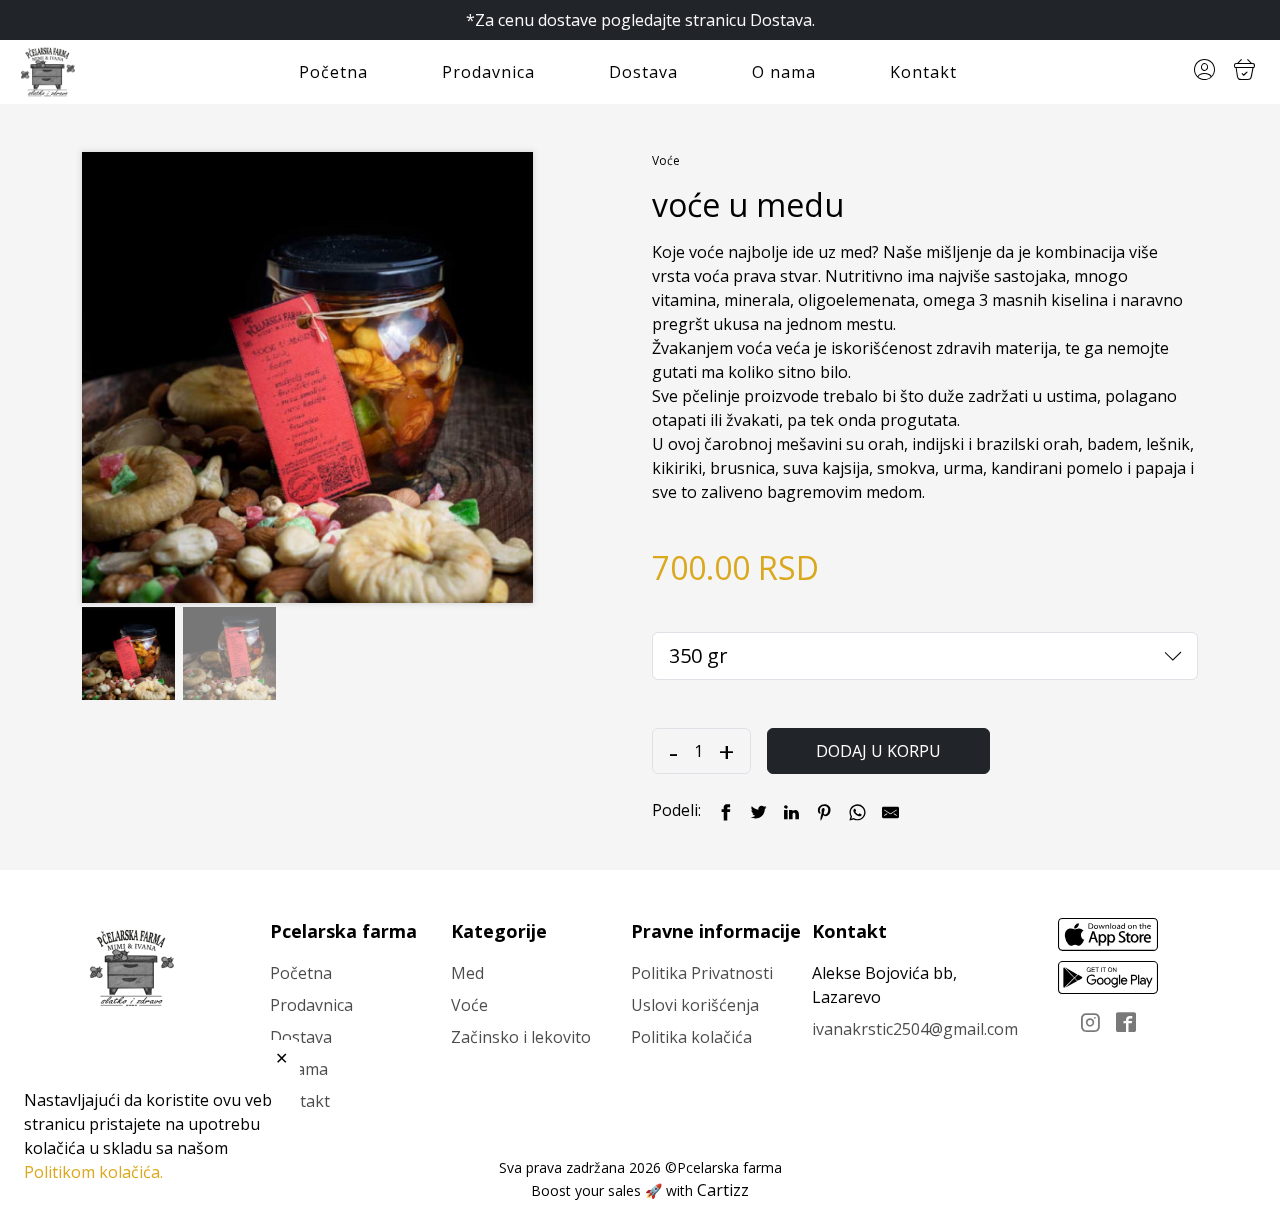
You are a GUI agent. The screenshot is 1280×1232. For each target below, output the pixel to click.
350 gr (698, 655)
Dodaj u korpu (878, 751)
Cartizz (723, 1190)
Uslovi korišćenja (695, 1005)
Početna (333, 72)
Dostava (643, 72)
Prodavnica (488, 72)
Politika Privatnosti (702, 973)
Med (467, 973)
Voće (666, 160)
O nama (784, 72)
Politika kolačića (691, 1037)
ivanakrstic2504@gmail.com (915, 1029)
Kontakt (923, 72)
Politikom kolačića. (93, 1172)
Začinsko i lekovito (521, 1037)
